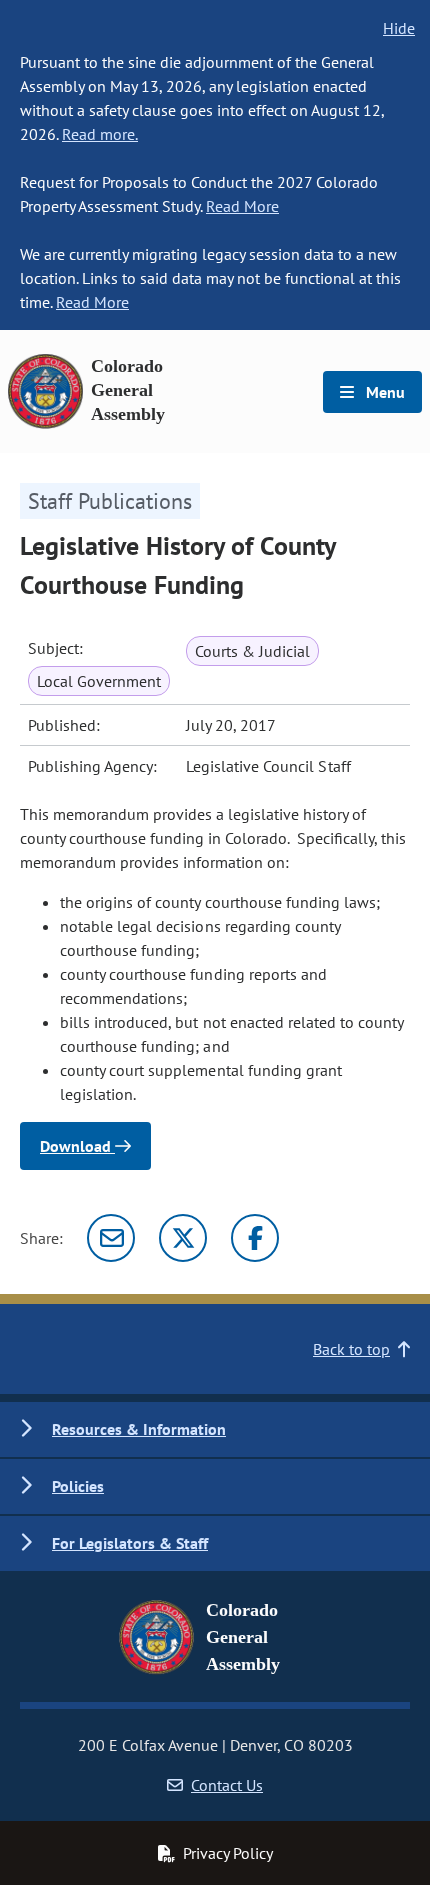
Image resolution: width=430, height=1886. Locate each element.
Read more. (100, 134)
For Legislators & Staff (130, 1543)
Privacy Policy (228, 1853)
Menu (383, 392)
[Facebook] (255, 1238)
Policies (78, 1486)
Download (77, 1146)
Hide (399, 28)
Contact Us (227, 1785)
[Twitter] (183, 1238)
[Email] (111, 1238)
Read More (242, 206)
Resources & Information (139, 1429)
